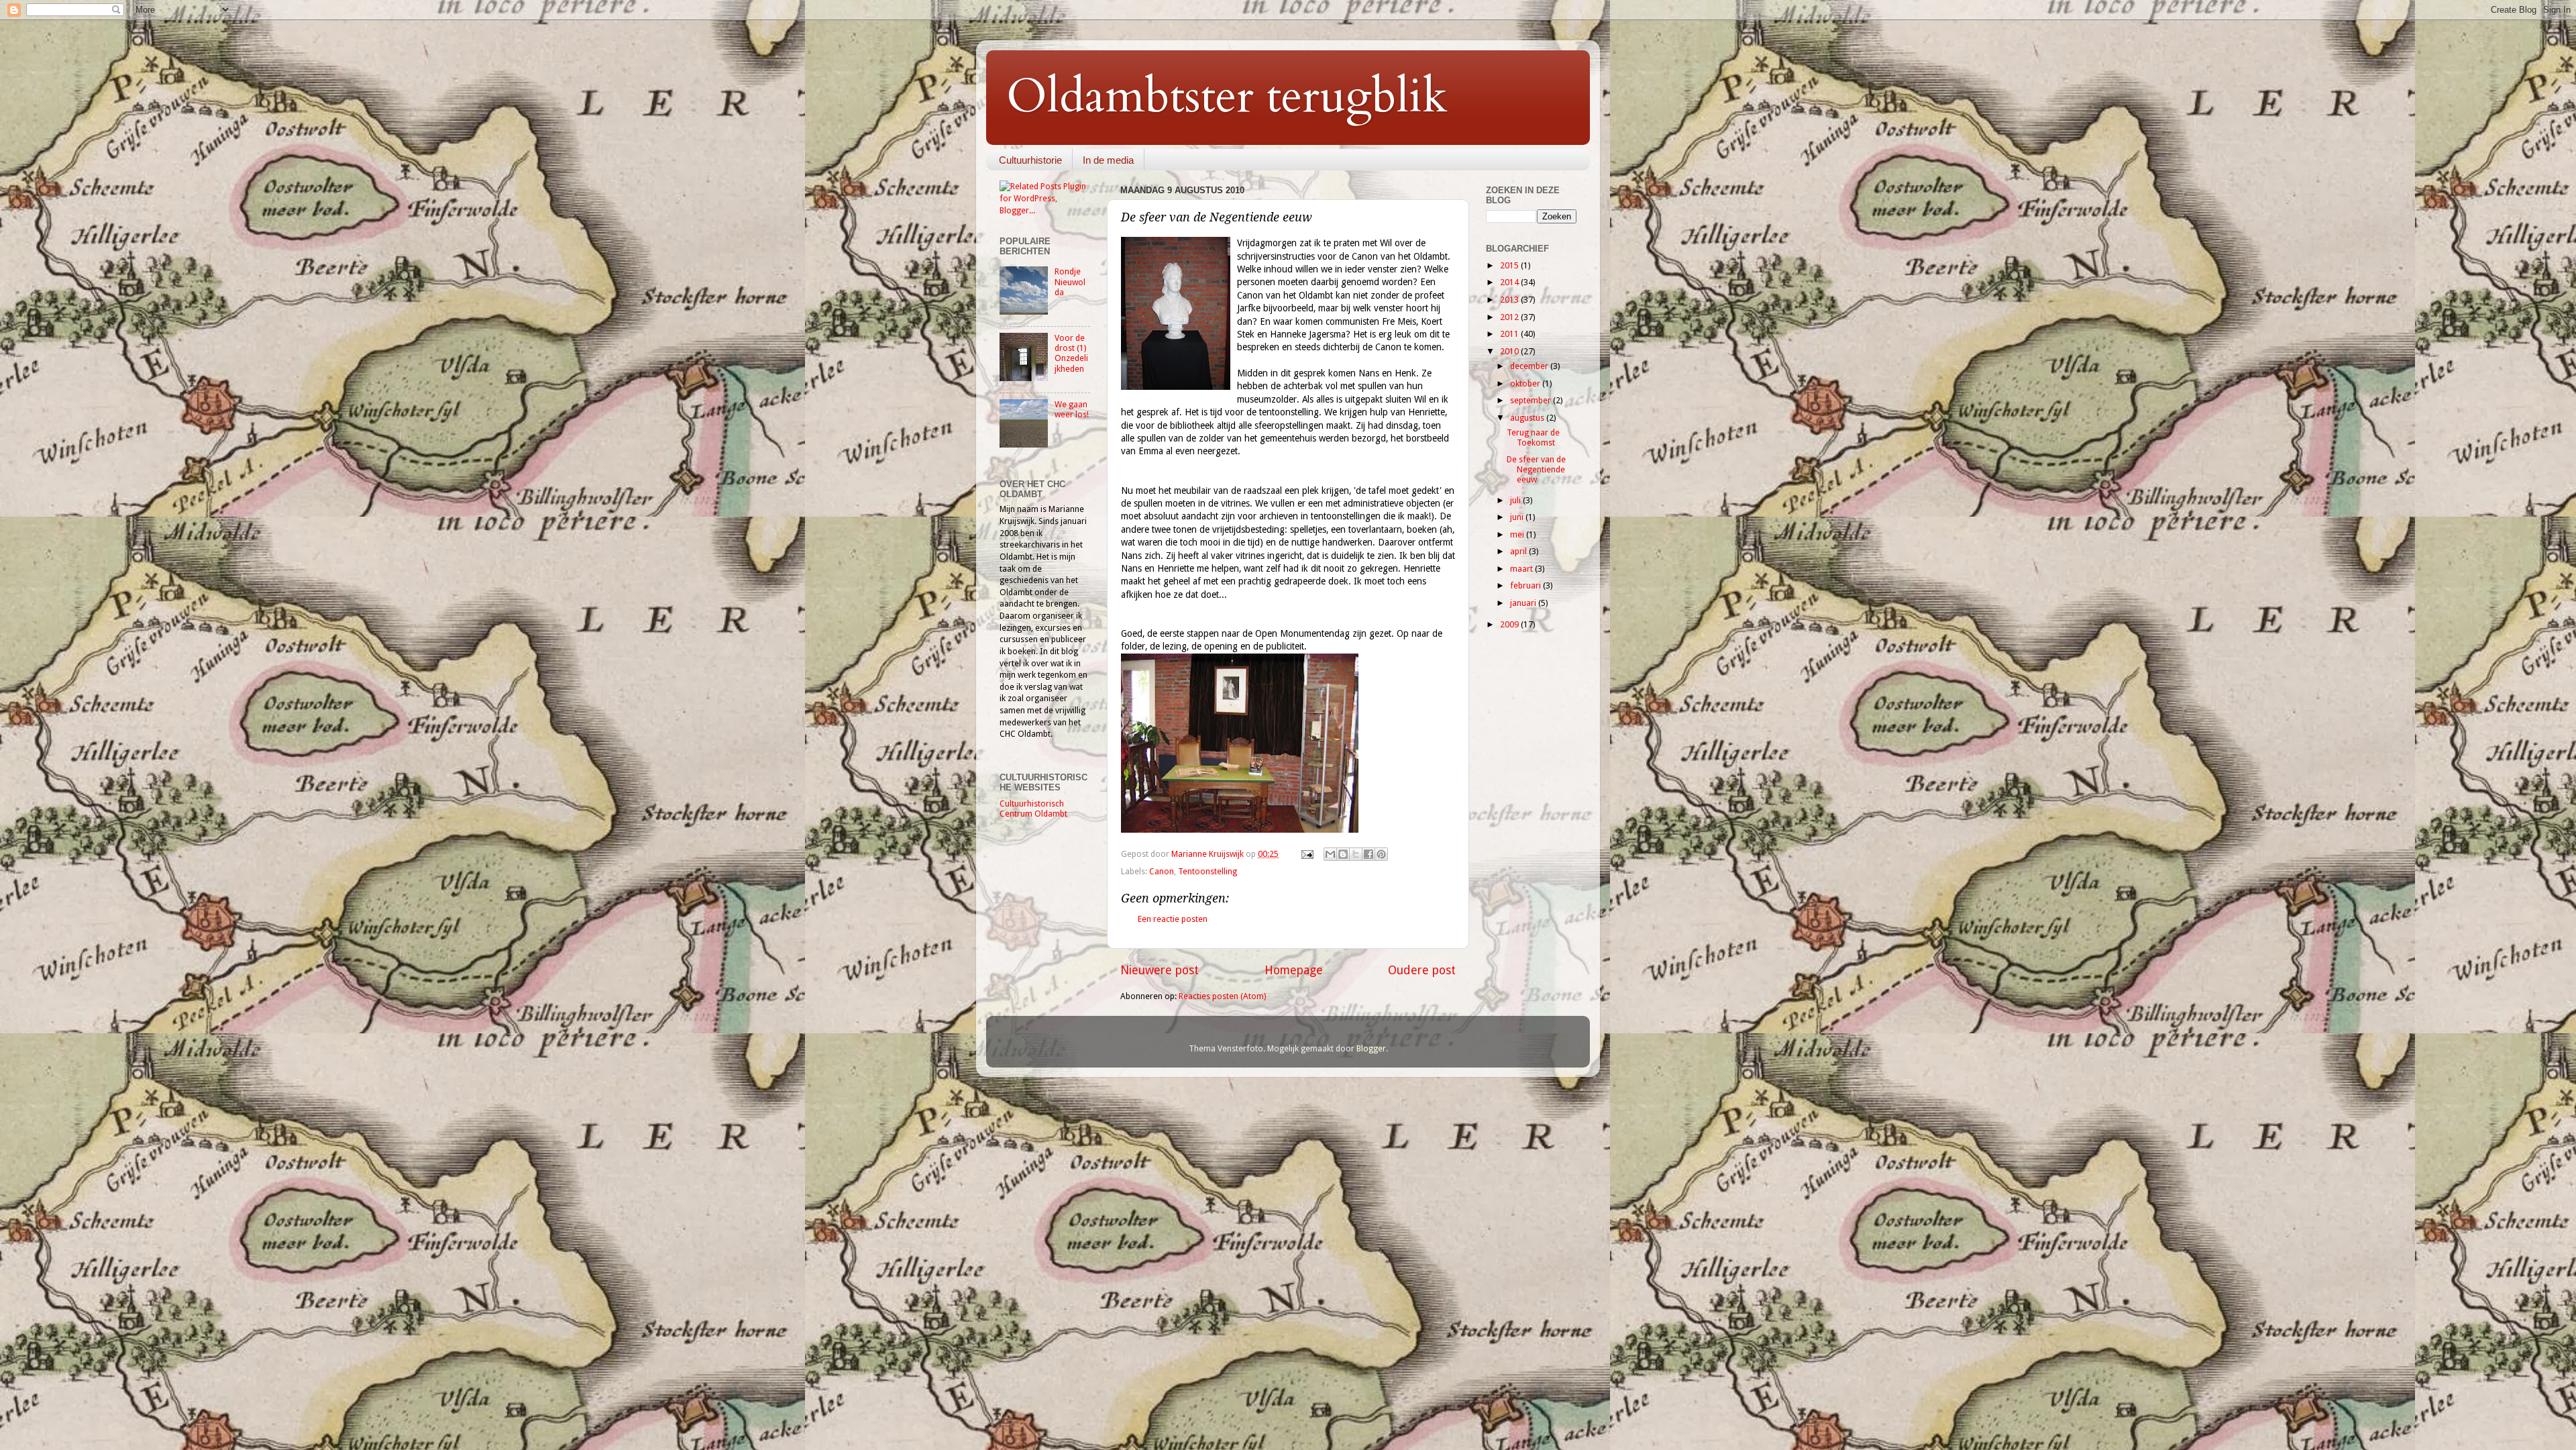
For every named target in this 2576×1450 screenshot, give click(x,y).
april (1519, 551)
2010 (1510, 351)
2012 (1510, 317)
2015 (1510, 265)
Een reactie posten (1173, 919)
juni (1518, 517)
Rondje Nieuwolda (1070, 281)
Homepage (1294, 970)
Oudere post (1422, 970)
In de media (1108, 160)
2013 (1510, 300)
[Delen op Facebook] (1368, 854)
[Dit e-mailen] (1330, 854)
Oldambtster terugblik (1227, 97)
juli (1516, 500)
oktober (1526, 383)
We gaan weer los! (1072, 409)
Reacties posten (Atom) (1222, 996)
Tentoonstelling (1207, 871)
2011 (1510, 334)
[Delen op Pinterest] (1381, 854)
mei (1518, 534)
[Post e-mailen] (1306, 854)
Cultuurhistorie (1030, 160)
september (1532, 400)
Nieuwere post (1160, 970)
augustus (1528, 418)
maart (1522, 569)
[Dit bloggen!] (1343, 854)
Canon (1162, 871)
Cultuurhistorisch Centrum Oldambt (1033, 809)
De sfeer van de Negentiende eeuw (1536, 469)
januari (1524, 603)
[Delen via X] (1356, 854)
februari (1526, 585)
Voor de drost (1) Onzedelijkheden (1071, 353)
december (1530, 366)
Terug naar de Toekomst (1533, 437)
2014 (1510, 282)
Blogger (1371, 1048)
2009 (1510, 624)
